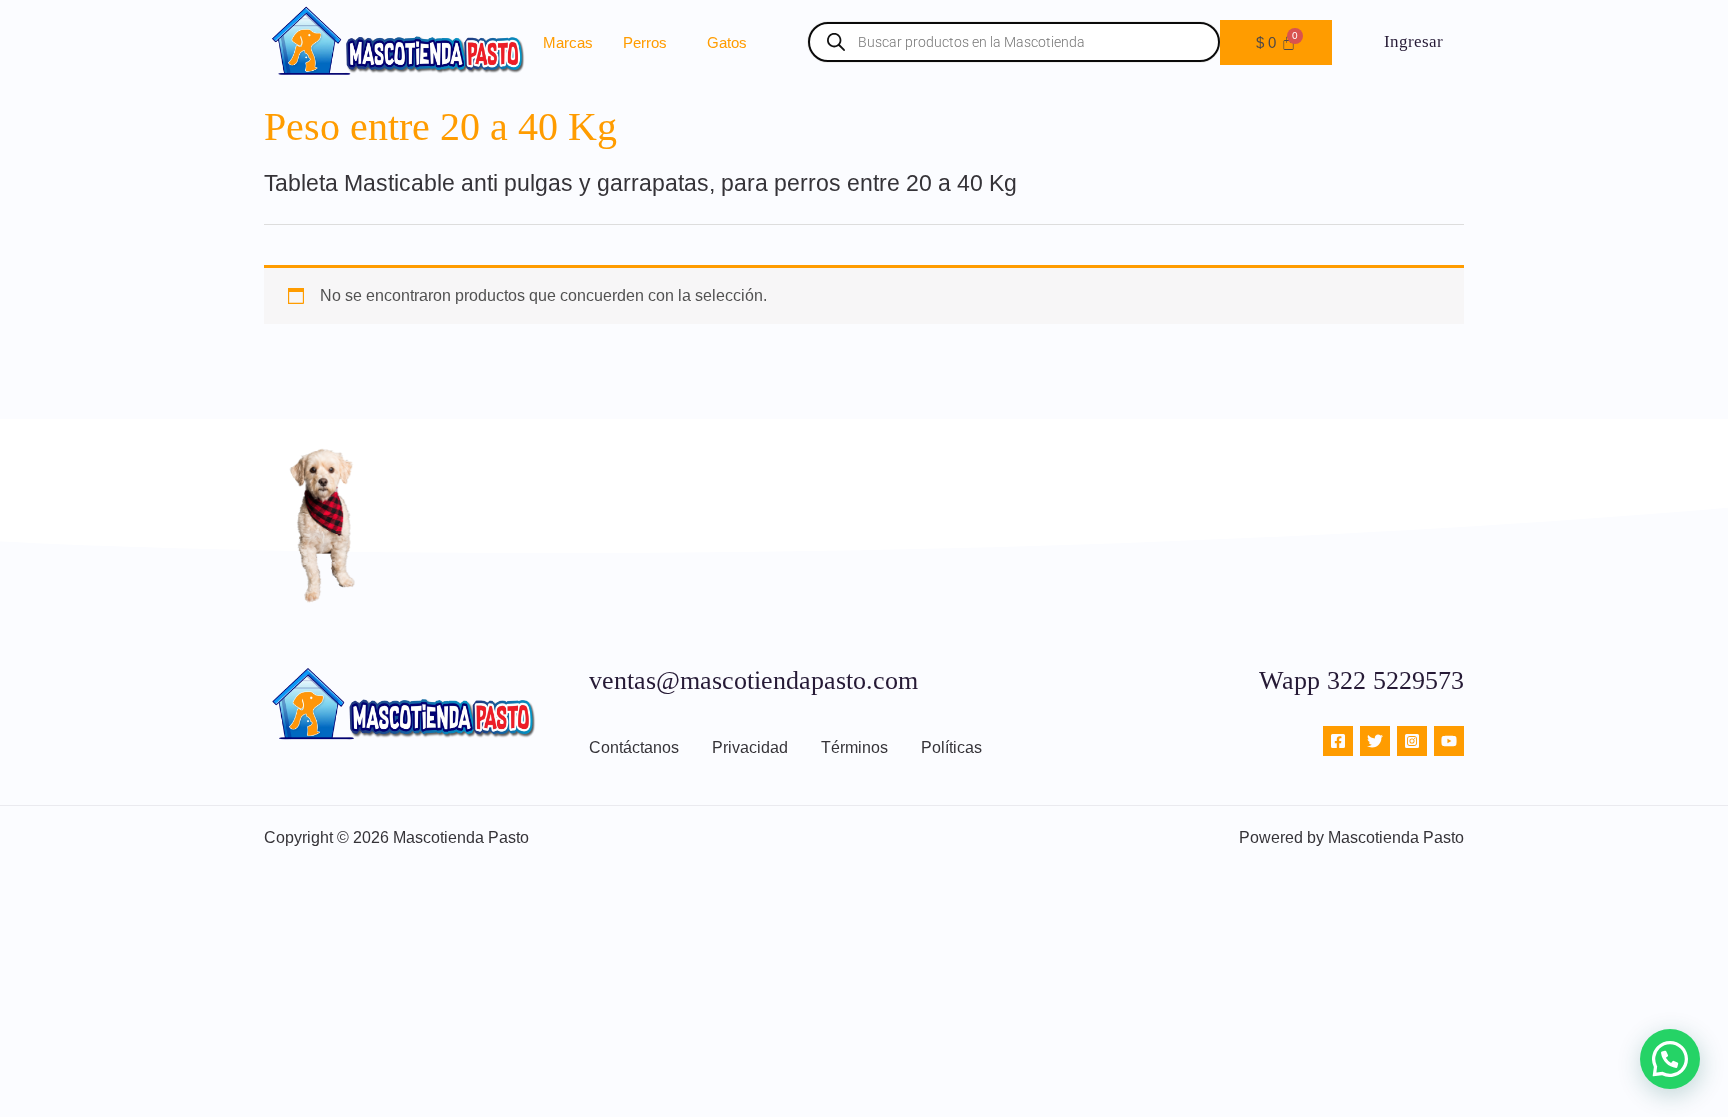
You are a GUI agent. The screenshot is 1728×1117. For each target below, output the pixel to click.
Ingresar (1413, 41)
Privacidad (750, 747)
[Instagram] (1412, 741)
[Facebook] (1338, 741)
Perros (645, 42)
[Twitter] (1375, 741)
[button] (650, 42)
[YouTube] (1449, 741)
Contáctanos (634, 747)
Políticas (951, 747)
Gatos (727, 42)
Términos (854, 747)
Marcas (568, 42)
